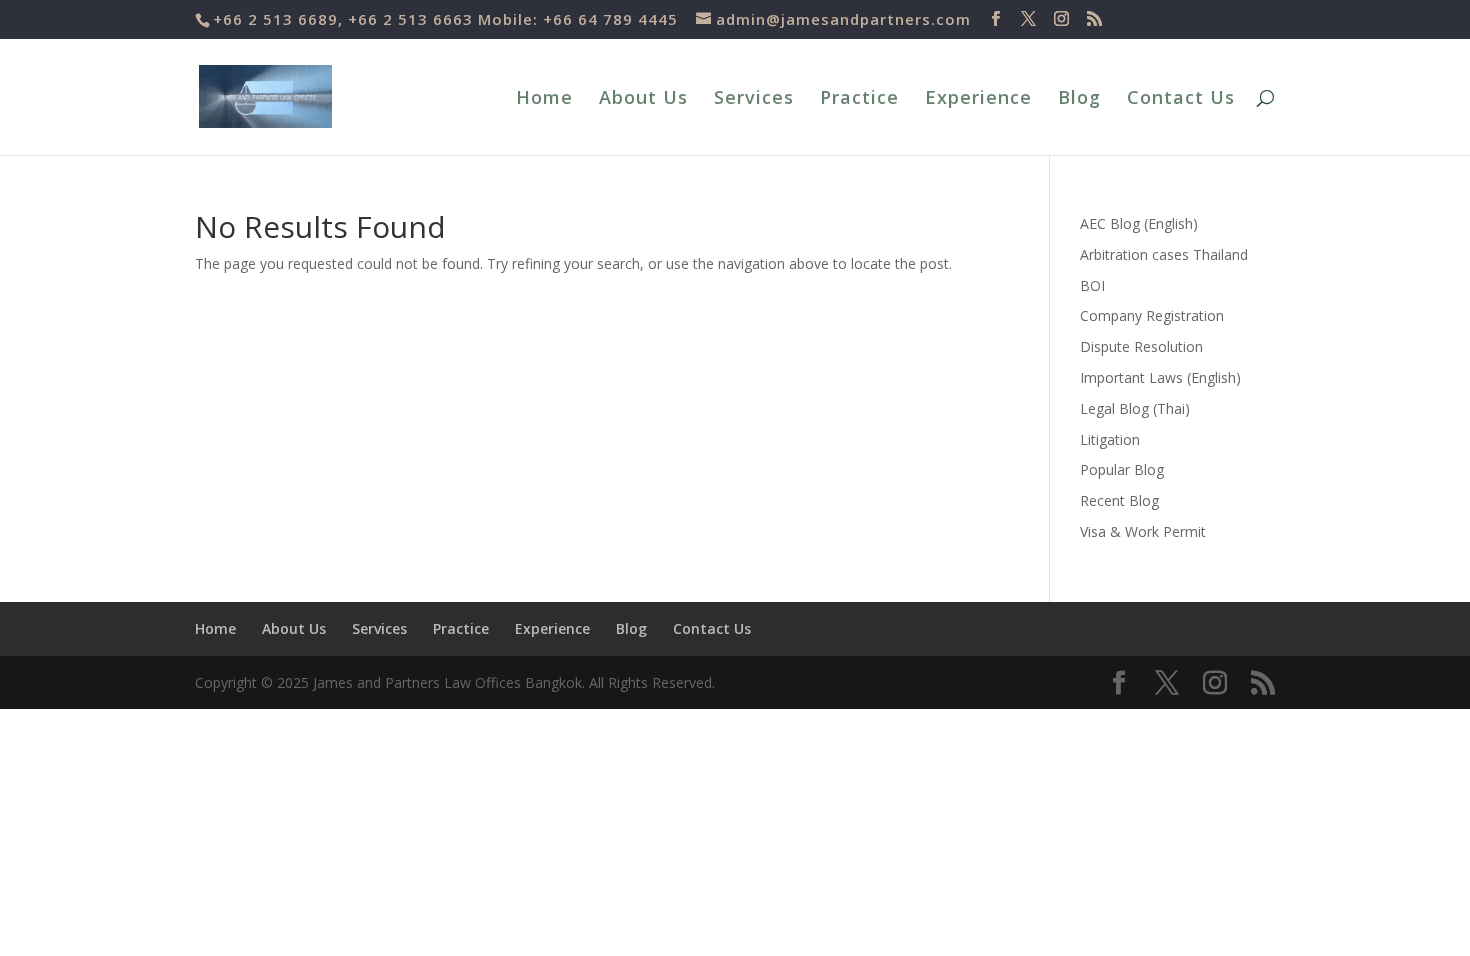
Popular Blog (1122, 469)
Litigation (1110, 439)
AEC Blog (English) (1139, 223)
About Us (643, 99)
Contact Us (1181, 99)
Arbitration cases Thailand (1164, 254)
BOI (1092, 285)
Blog (1079, 99)
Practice (859, 99)
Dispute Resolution (1141, 346)
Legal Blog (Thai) (1135, 408)
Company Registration (1152, 315)
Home (544, 99)
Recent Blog (1119, 500)
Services (754, 99)
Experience (978, 99)
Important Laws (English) (1160, 377)
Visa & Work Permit (1143, 531)
